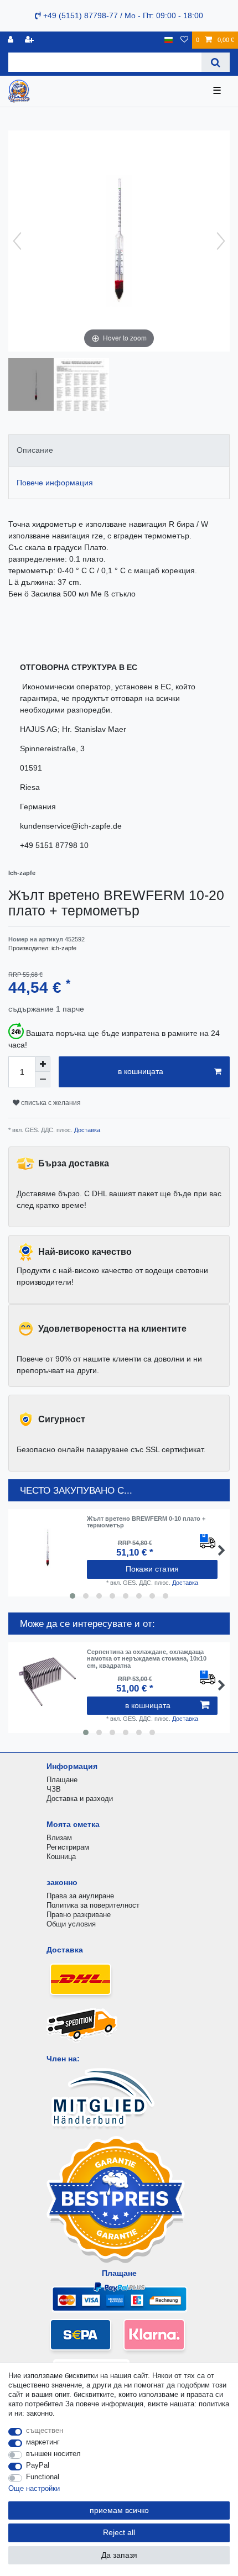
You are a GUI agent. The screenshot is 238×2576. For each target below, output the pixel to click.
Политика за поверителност (93, 1905)
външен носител (53, 2454)
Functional (43, 2477)
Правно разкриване (79, 1915)
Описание (35, 450)
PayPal (38, 2465)
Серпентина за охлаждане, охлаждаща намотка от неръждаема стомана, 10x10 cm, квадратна (147, 1659)
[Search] (216, 62)
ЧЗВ (54, 1789)
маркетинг (43, 2442)
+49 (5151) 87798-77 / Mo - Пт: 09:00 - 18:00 (122, 15)
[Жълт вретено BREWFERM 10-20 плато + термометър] (36, 386)
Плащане (62, 1780)
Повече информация (55, 483)
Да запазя (119, 2555)
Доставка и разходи (80, 1799)
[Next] (221, 241)
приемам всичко (119, 2510)
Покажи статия (152, 1569)
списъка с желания (50, 1103)
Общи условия (71, 1924)
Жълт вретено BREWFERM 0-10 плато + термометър (146, 1522)
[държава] (169, 40)
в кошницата (141, 1071)
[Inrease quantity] (43, 1064)
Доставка (86, 1130)
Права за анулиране (80, 1896)
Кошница (61, 1857)
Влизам (59, 1838)
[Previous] (17, 241)
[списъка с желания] (184, 40)
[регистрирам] (12, 40)
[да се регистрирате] (30, 40)
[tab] (119, 450)
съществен (45, 2430)
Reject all (119, 2532)
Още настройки (34, 2488)
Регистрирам (68, 1847)
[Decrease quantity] (43, 1080)
